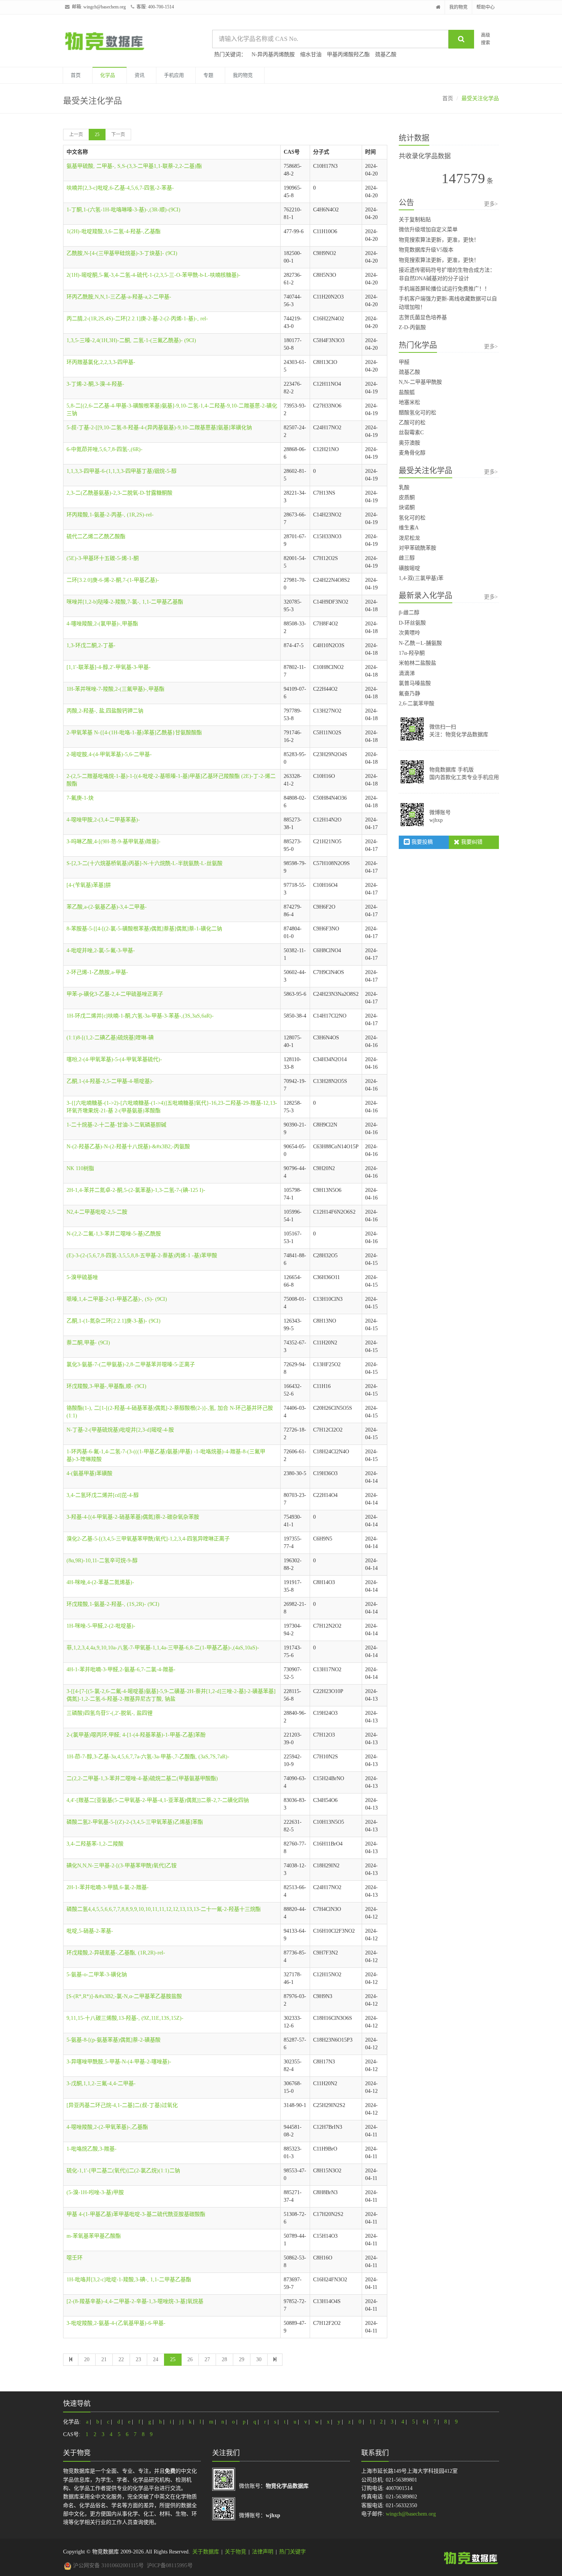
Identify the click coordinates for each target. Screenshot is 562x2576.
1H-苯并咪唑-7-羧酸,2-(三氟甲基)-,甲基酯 (115, 689)
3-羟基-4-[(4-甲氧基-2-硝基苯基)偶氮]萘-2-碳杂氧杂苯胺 (133, 1517)
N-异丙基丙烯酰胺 (273, 54)
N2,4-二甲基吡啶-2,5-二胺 (97, 1212)
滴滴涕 (407, 673)
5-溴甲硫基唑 (82, 1277)
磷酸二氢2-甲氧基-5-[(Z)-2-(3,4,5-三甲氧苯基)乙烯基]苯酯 (135, 1822)
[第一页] (71, 2360)
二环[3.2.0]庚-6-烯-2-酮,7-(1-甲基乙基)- (113, 580)
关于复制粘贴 (415, 220)
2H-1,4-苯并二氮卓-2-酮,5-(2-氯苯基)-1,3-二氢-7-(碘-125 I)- (136, 1190)
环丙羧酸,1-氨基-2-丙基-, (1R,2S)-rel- (110, 515)
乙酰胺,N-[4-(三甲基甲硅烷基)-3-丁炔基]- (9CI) (122, 253)
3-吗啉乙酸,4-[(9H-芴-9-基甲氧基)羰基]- (114, 842)
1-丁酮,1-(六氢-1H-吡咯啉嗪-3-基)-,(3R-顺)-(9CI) (123, 210)
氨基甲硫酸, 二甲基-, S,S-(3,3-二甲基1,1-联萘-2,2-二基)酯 (134, 166)
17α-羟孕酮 (412, 653)
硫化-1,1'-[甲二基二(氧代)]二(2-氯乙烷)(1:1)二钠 (123, 2171)
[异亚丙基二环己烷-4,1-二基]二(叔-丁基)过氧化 (122, 2105)
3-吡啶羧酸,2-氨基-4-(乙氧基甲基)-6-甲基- (116, 2323)
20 (87, 2359)
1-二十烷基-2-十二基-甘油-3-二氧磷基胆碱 (116, 1125)
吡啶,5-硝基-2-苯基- (90, 1931)
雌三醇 (407, 558)
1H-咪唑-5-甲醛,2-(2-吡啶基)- (101, 1626)
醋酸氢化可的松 (417, 413)
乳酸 (404, 488)
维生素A (409, 528)
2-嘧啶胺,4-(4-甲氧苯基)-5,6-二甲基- (109, 754)
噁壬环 (75, 2258)
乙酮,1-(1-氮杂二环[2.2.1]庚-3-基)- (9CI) (114, 1321)
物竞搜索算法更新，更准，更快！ (439, 240)
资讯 (140, 75)
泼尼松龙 (409, 538)
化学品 (108, 75)
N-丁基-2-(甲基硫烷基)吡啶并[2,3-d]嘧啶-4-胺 (120, 1430)
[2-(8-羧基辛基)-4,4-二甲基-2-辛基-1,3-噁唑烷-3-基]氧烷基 (135, 2301)
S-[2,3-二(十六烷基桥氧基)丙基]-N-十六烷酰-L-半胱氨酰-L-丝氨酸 (145, 863)
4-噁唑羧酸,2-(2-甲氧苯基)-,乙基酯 (107, 2127)
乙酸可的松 (412, 423)
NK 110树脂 (80, 1168)
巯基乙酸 (386, 54)
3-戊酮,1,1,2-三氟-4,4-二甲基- (101, 2083)
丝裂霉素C (411, 433)
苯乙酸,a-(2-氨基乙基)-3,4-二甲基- (107, 907)
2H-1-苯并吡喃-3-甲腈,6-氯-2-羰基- (108, 1887)
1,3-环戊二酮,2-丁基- (91, 645)
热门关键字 (292, 2552)
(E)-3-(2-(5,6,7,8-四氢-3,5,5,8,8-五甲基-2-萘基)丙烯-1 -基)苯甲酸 (142, 1256)
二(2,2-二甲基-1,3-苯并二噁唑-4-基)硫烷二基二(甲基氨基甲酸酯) (142, 1778)
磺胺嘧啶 (409, 568)
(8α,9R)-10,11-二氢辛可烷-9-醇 (102, 1561)
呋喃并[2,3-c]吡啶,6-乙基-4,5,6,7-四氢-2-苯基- (120, 188)
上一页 (76, 135)
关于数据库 (206, 2552)
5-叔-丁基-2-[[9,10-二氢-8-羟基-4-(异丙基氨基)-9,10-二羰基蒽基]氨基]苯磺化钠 (159, 428)
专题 (208, 75)
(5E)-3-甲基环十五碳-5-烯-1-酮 (103, 558)
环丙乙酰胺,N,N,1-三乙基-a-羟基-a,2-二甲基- (119, 297)
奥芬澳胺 (409, 443)
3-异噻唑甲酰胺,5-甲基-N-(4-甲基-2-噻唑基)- (119, 2062)
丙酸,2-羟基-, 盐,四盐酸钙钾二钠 (105, 711)
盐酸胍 (407, 392)
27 (207, 2359)
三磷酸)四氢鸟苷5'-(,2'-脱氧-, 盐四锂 (110, 1713)
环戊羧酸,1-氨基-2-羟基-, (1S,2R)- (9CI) (113, 1604)
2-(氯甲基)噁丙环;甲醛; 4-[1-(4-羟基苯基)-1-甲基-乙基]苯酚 (136, 1735)
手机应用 (174, 75)
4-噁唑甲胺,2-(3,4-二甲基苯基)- (103, 820)
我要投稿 (421, 842)
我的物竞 (458, 7)
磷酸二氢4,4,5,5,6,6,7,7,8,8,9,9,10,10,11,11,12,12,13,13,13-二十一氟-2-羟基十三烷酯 (164, 1909)
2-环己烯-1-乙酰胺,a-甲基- (97, 972)
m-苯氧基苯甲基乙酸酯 (94, 2236)
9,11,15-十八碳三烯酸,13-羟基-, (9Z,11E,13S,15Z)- (125, 2018)
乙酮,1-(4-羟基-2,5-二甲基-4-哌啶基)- (110, 1081)
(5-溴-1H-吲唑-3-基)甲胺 (95, 2192)
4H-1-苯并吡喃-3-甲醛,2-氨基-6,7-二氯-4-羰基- (121, 1669)
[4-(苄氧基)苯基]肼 (89, 885)
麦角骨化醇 (412, 453)
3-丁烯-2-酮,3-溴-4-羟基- (95, 384)
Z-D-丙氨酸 (412, 327)
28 (224, 2359)
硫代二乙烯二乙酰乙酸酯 (96, 536)
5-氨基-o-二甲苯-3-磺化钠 (97, 1975)
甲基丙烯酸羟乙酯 (348, 54)
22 (121, 2359)
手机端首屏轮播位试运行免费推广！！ (444, 289)
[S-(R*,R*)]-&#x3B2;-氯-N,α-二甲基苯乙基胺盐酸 (124, 1996)
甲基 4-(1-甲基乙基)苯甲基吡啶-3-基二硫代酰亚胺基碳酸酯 (136, 2214)
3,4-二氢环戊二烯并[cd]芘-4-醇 (103, 1495)
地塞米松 (409, 402)
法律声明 (263, 2552)
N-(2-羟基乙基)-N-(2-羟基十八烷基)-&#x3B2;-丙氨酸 (128, 1147)
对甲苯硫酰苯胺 (417, 548)
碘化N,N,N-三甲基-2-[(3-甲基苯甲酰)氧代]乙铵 (122, 1866)
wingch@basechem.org (105, 7)
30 (259, 2359)
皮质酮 (407, 498)
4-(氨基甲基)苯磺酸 (89, 1473)
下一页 (118, 135)
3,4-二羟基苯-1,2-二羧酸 (95, 1844)
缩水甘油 (311, 54)
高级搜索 (486, 39)
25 (97, 135)
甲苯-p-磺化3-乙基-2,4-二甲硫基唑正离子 (115, 994)
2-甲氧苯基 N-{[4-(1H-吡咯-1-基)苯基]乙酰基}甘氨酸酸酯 (134, 733)
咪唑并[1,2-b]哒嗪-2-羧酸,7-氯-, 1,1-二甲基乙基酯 (125, 602)
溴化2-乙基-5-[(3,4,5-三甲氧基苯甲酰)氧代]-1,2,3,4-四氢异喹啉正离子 (148, 1539)
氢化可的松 (412, 518)
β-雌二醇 (409, 613)
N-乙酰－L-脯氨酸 (420, 643)
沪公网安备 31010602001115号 (108, 2565)
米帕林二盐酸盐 (417, 663)
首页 (76, 75)
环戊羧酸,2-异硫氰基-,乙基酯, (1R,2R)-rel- (116, 1953)
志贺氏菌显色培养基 (423, 317)
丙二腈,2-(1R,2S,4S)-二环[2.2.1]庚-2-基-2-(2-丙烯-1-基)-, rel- (137, 319)
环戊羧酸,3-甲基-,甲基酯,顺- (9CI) (106, 1386)
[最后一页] (275, 2360)
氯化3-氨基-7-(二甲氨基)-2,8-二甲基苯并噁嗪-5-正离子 (131, 1364)
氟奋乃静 (409, 694)
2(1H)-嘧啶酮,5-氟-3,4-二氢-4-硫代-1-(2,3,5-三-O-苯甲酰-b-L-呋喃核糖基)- (153, 275)
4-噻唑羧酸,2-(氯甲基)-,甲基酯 (102, 624)
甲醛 (404, 362)
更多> (491, 204)
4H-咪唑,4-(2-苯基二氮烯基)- (100, 1582)
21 (104, 2359)
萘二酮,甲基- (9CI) (88, 1343)
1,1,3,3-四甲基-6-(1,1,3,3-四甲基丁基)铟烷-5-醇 (122, 471)
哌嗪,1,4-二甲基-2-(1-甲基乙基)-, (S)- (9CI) (117, 1299)
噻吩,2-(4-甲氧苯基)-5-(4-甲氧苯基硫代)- (114, 1059)
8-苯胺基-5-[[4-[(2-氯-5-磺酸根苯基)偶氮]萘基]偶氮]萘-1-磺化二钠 (144, 929)
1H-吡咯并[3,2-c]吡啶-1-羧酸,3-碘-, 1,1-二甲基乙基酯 (129, 2280)
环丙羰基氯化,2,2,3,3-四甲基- (101, 362)
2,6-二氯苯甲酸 (417, 704)
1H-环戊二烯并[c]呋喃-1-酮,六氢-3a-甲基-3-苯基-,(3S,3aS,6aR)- (140, 1016)
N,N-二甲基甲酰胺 (420, 382)
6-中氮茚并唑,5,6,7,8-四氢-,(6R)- (105, 449)
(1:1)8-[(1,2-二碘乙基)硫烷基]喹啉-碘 (110, 1038)
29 (242, 2359)
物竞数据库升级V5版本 (426, 250)
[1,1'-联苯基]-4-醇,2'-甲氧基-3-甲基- (109, 667)
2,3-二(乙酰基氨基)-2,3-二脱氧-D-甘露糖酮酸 (119, 493)
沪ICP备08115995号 (170, 2565)
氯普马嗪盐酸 (415, 683)
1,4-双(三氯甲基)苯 (421, 578)
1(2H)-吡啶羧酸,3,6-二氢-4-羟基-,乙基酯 (114, 231)
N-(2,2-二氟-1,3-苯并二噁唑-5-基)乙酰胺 (114, 1234)
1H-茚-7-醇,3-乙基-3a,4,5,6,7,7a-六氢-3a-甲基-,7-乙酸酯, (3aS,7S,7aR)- (148, 1757)
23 (138, 2359)
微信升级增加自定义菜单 (428, 230)
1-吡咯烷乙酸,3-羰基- (92, 2149)
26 (190, 2359)
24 (156, 2359)
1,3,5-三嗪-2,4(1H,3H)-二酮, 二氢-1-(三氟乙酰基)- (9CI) (131, 340)
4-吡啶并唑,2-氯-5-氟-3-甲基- (101, 950)
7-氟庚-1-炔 (80, 798)
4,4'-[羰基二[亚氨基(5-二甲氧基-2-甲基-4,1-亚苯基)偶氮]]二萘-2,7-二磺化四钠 (158, 1800)
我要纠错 (471, 842)
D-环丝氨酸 (412, 623)
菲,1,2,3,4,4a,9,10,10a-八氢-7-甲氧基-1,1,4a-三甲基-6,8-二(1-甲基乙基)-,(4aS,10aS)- (163, 1648)
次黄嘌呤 (409, 633)
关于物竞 (236, 2552)
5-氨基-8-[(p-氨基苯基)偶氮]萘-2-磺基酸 (114, 2040)
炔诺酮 (407, 507)
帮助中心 (486, 7)
